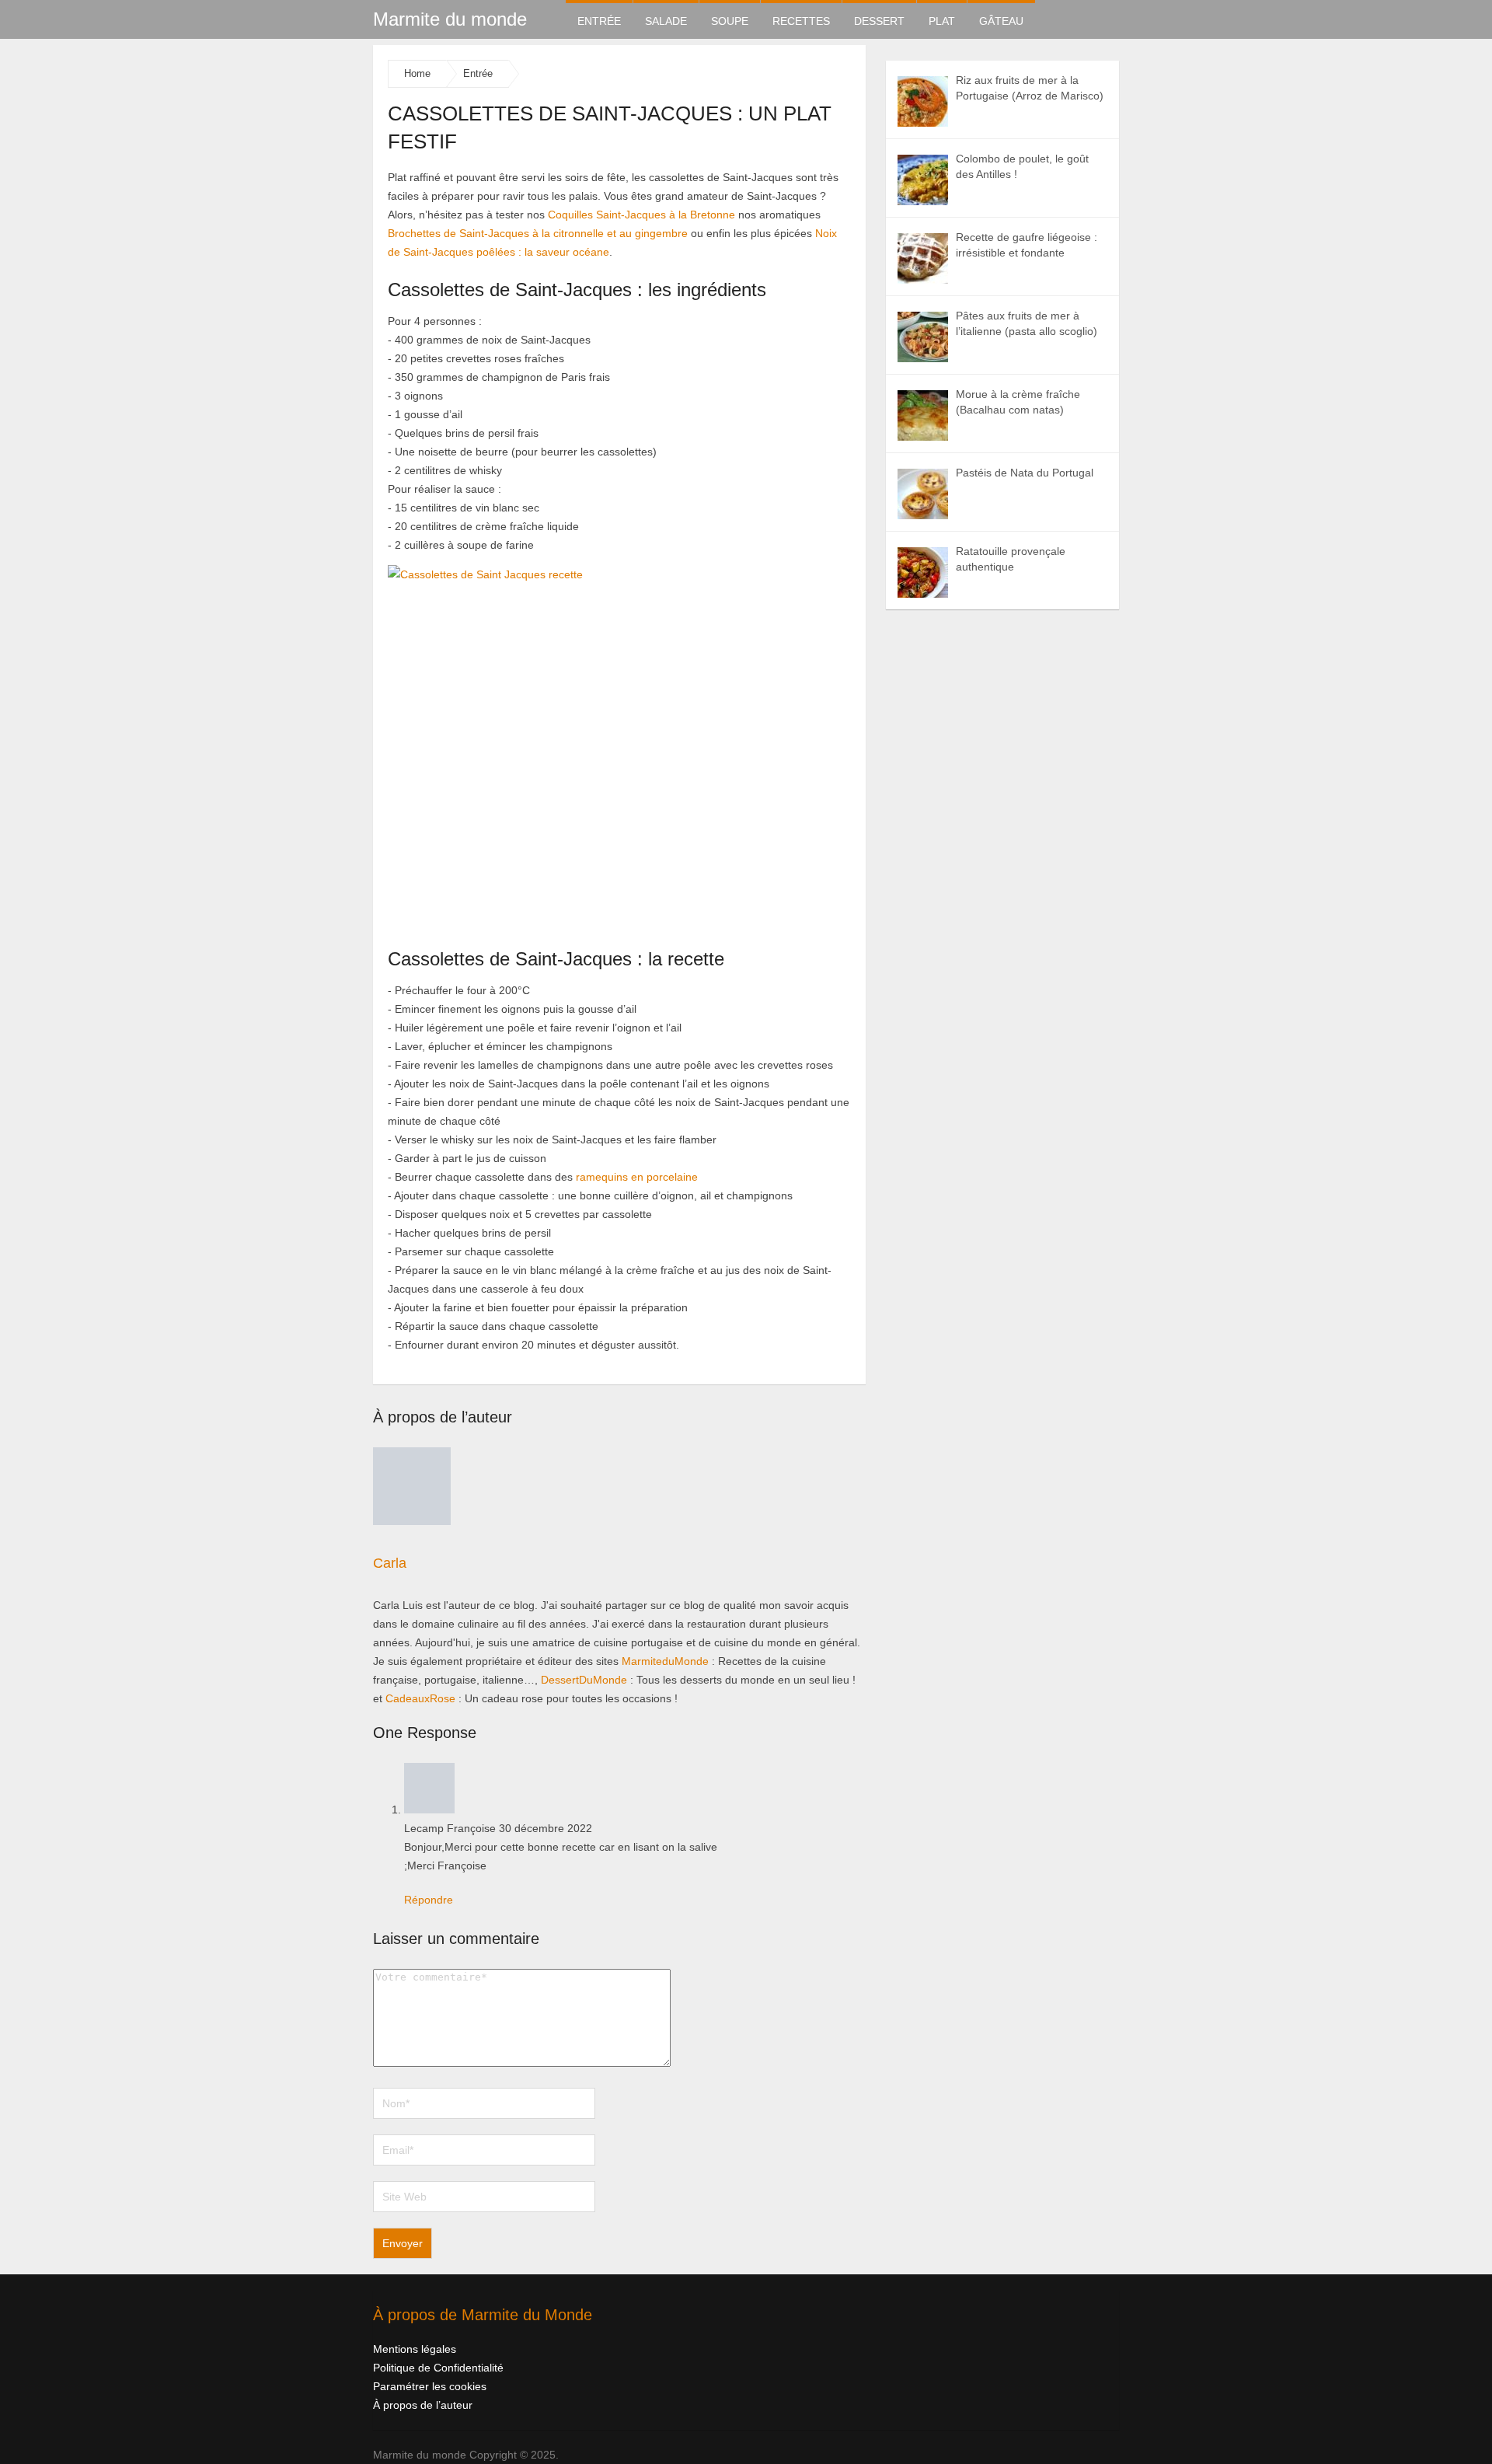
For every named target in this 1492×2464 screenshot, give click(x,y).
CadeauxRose (420, 1698)
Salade (666, 21)
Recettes (801, 21)
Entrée (599, 21)
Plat (942, 21)
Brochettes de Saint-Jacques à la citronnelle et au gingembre (538, 233)
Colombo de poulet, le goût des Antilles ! (1022, 166)
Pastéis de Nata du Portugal (1025, 473)
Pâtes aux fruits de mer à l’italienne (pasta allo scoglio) (1027, 323)
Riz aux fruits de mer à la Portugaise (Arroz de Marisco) (1030, 88)
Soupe (730, 21)
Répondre (429, 1900)
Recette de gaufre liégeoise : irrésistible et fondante (1027, 245)
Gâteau (1001, 21)
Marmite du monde (450, 19)
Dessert (879, 21)
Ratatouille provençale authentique (1011, 559)
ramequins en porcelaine (637, 1177)
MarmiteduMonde (665, 1661)
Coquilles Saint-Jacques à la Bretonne (641, 215)
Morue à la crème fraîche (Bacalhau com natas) (1018, 402)
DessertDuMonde (584, 1680)
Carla (390, 1563)
